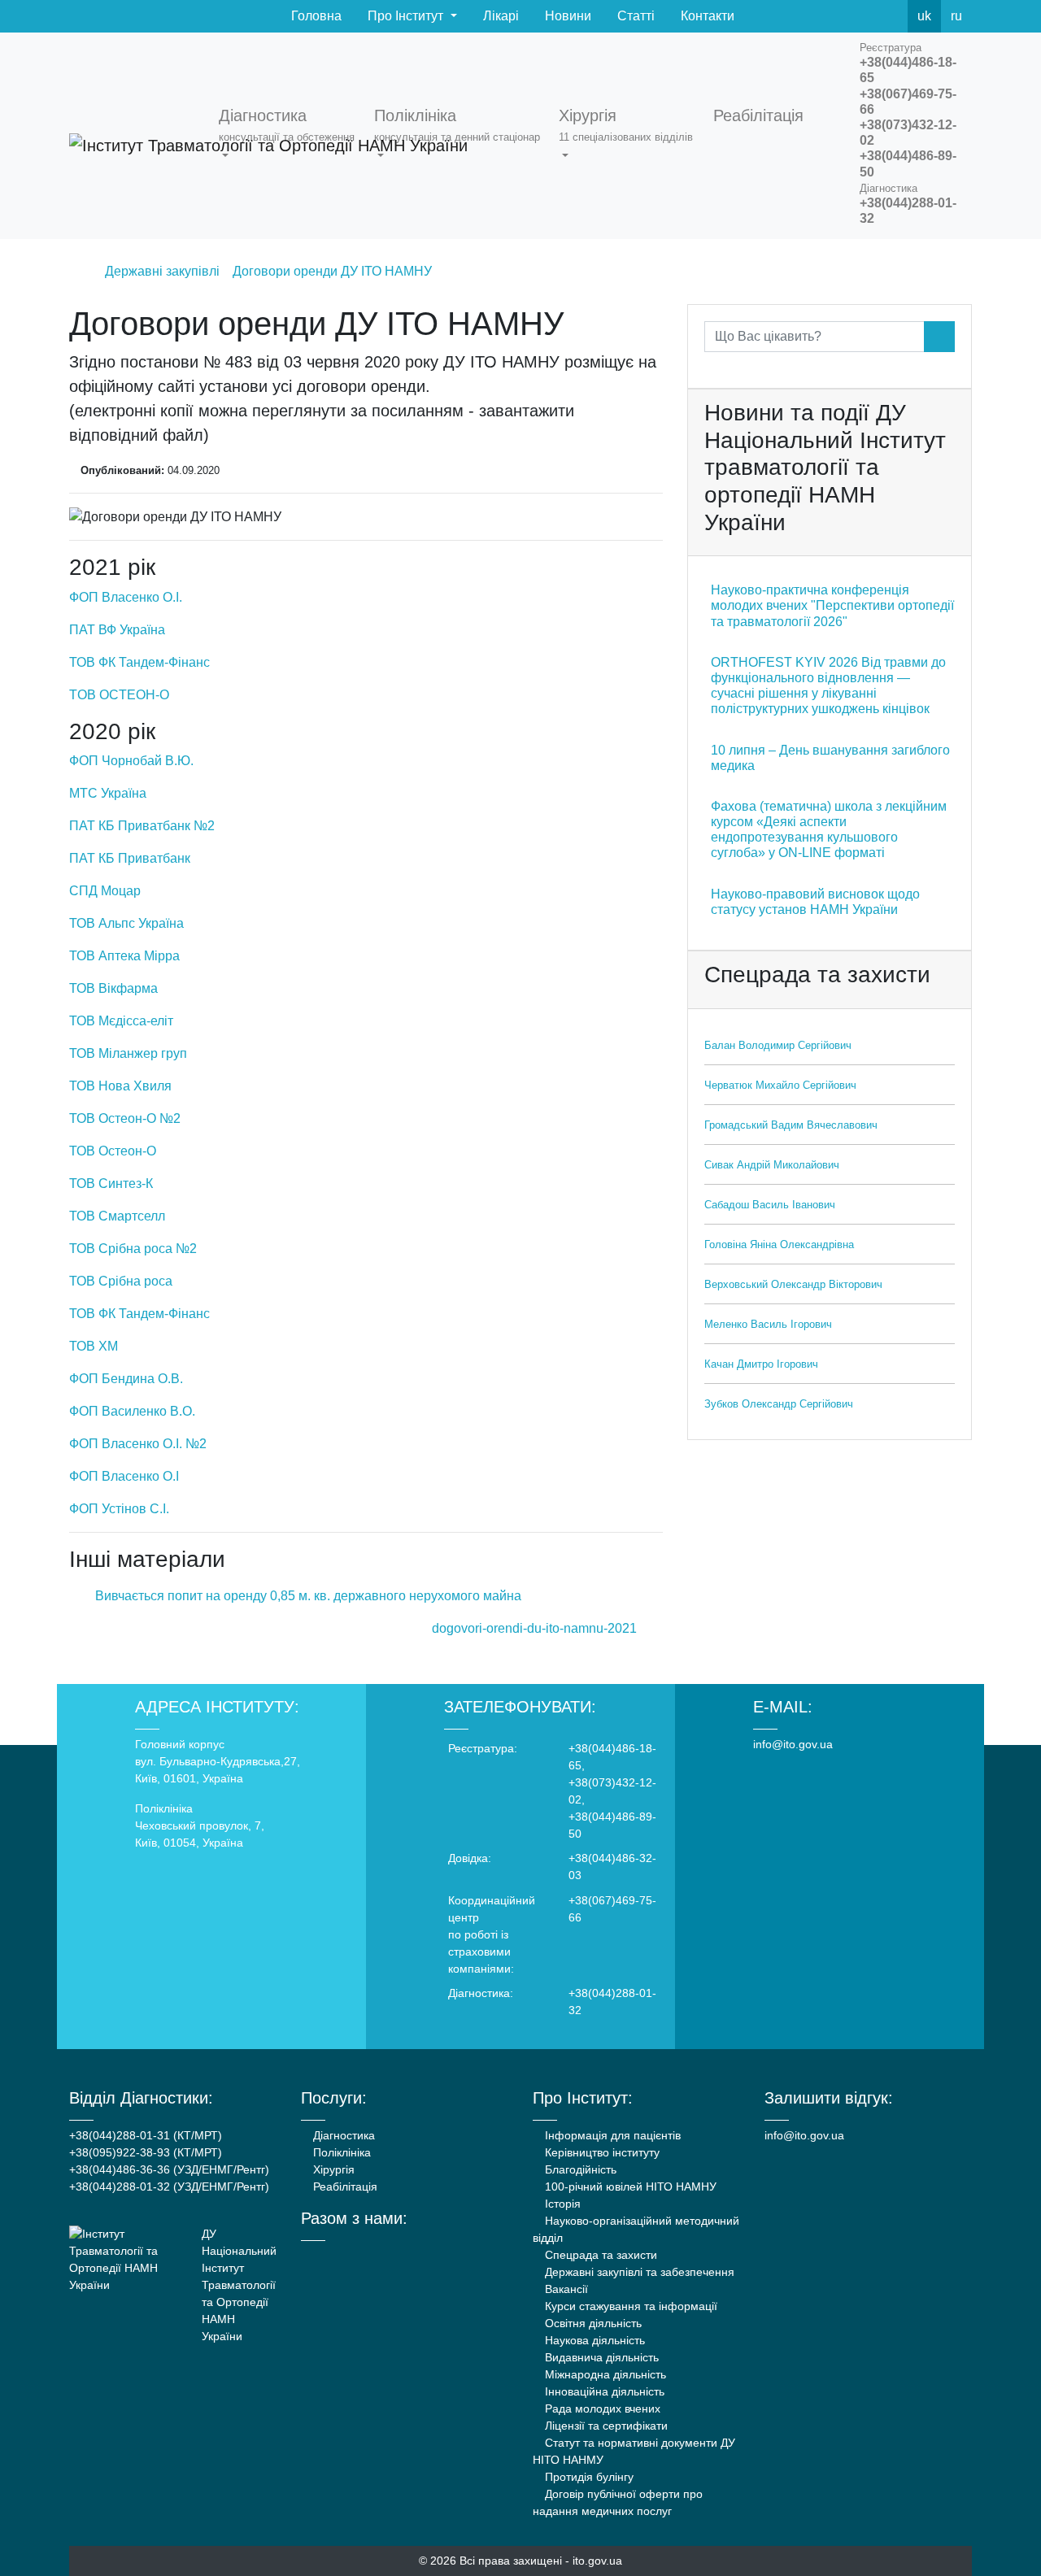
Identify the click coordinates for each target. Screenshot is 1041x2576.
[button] (290, 136)
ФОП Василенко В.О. (132, 1411)
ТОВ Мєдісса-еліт (121, 1021)
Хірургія (332, 2169)
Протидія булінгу (588, 2477)
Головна (315, 16)
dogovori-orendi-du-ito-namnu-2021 (536, 1628)
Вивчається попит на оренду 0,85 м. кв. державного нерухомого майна (307, 1596)
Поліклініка (340, 2152)
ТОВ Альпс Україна (126, 923)
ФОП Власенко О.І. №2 (138, 1444)
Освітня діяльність (592, 2323)
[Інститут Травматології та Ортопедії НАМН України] (134, 136)
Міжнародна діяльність (604, 2374)
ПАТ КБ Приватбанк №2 (142, 826)
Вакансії (565, 2289)
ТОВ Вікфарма (113, 988)
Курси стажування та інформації (629, 2306)
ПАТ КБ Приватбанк (130, 858)
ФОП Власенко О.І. (126, 597)
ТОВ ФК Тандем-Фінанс (139, 662)
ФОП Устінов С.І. (119, 1509)
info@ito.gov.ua (793, 1744)
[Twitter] (854, 16)
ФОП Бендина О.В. (126, 1379)
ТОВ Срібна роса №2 (133, 1249)
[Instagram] (371, 2256)
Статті (634, 16)
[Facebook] (818, 16)
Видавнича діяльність (600, 2357)
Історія (561, 2204)
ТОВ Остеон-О (113, 1151)
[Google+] (349, 2256)
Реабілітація (344, 2187)
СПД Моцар (105, 891)
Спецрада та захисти (599, 2255)
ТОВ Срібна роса (121, 1281)
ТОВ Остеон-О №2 (125, 1118)
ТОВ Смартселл (117, 1216)
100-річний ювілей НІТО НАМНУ (629, 2187)
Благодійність (579, 2169)
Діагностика (342, 2135)
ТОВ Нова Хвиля (120, 1086)
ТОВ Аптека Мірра (124, 956)
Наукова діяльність (593, 2340)
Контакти (706, 16)
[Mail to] (42, 2534)
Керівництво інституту (601, 2152)
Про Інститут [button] (405, 16)
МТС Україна (108, 793)
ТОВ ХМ (94, 1346)
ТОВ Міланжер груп (128, 1053)
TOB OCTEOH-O (119, 695)
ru (956, 16)
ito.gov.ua (597, 2561)
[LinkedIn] (393, 2256)
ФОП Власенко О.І (124, 1476)
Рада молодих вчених (601, 2408)
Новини (566, 16)
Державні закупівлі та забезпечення (638, 2272)
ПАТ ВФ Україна (117, 630)
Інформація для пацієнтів (611, 2135)
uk (924, 16)
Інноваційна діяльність (603, 2391)
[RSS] (890, 16)
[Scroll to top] (999, 2534)
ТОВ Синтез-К (111, 1184)
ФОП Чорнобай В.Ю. (131, 761)
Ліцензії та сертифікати (605, 2426)
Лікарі (499, 16)
